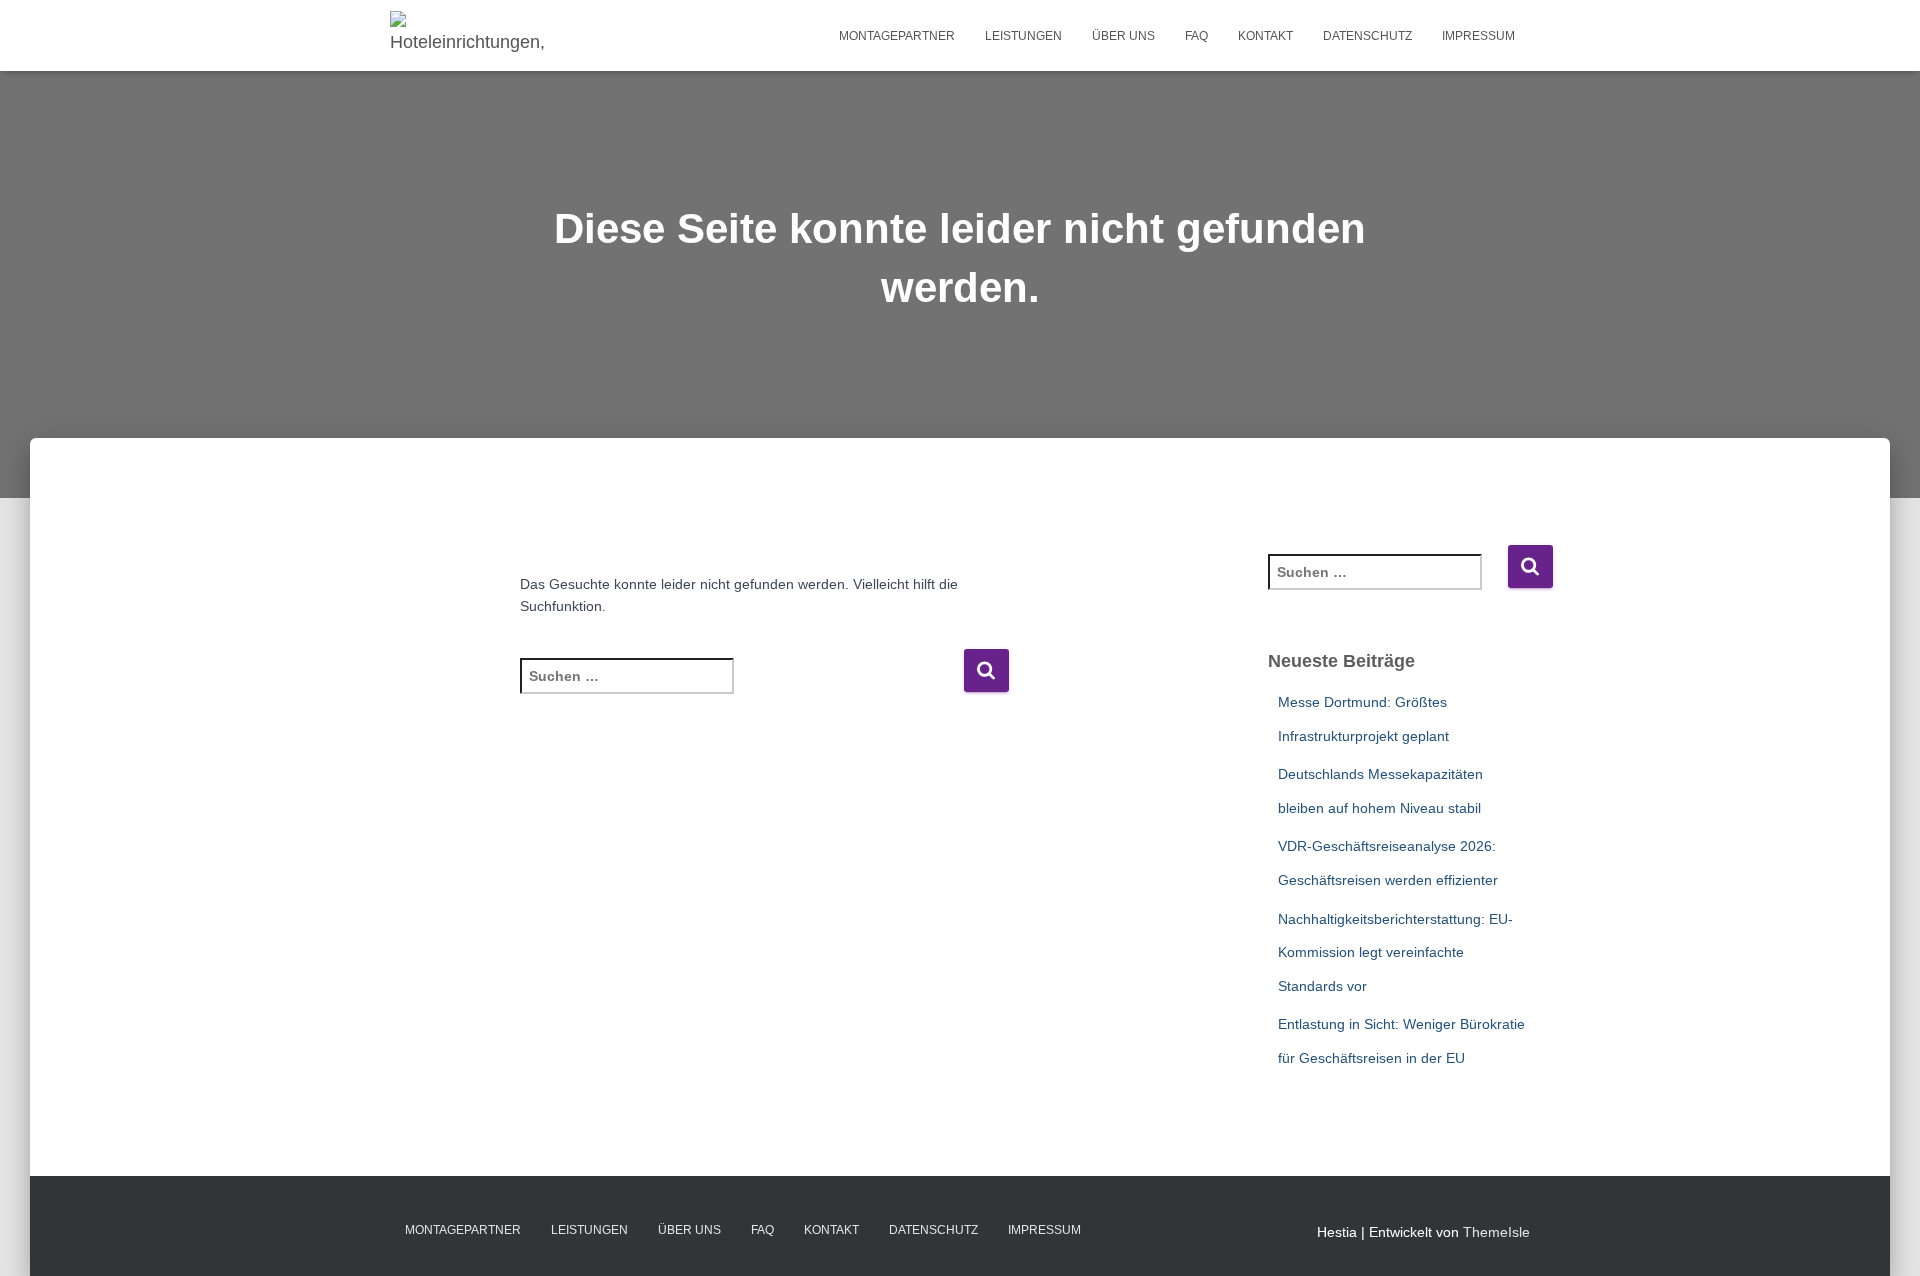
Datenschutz (1367, 36)
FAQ (1196, 36)
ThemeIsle (1496, 1232)
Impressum (1478, 36)
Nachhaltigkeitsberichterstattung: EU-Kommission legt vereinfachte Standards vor (1395, 952)
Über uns (1123, 36)
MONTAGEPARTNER (897, 36)
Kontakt (1265, 36)
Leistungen (1023, 36)
